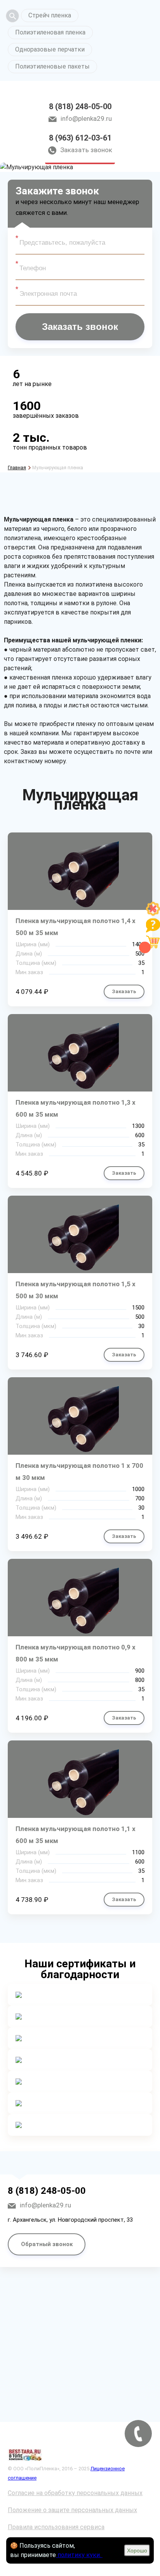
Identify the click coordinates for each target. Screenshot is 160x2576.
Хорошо (137, 2550)
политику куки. (79, 2555)
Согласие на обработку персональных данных (75, 2493)
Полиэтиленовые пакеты (52, 66)
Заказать (124, 991)
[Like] (153, 914)
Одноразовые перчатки (50, 49)
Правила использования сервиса (56, 2527)
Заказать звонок (86, 150)
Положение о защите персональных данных (72, 2510)
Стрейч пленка (50, 15)
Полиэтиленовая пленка (50, 32)
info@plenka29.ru (86, 118)
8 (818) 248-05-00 (80, 106)
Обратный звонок (47, 2244)
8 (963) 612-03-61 (80, 138)
